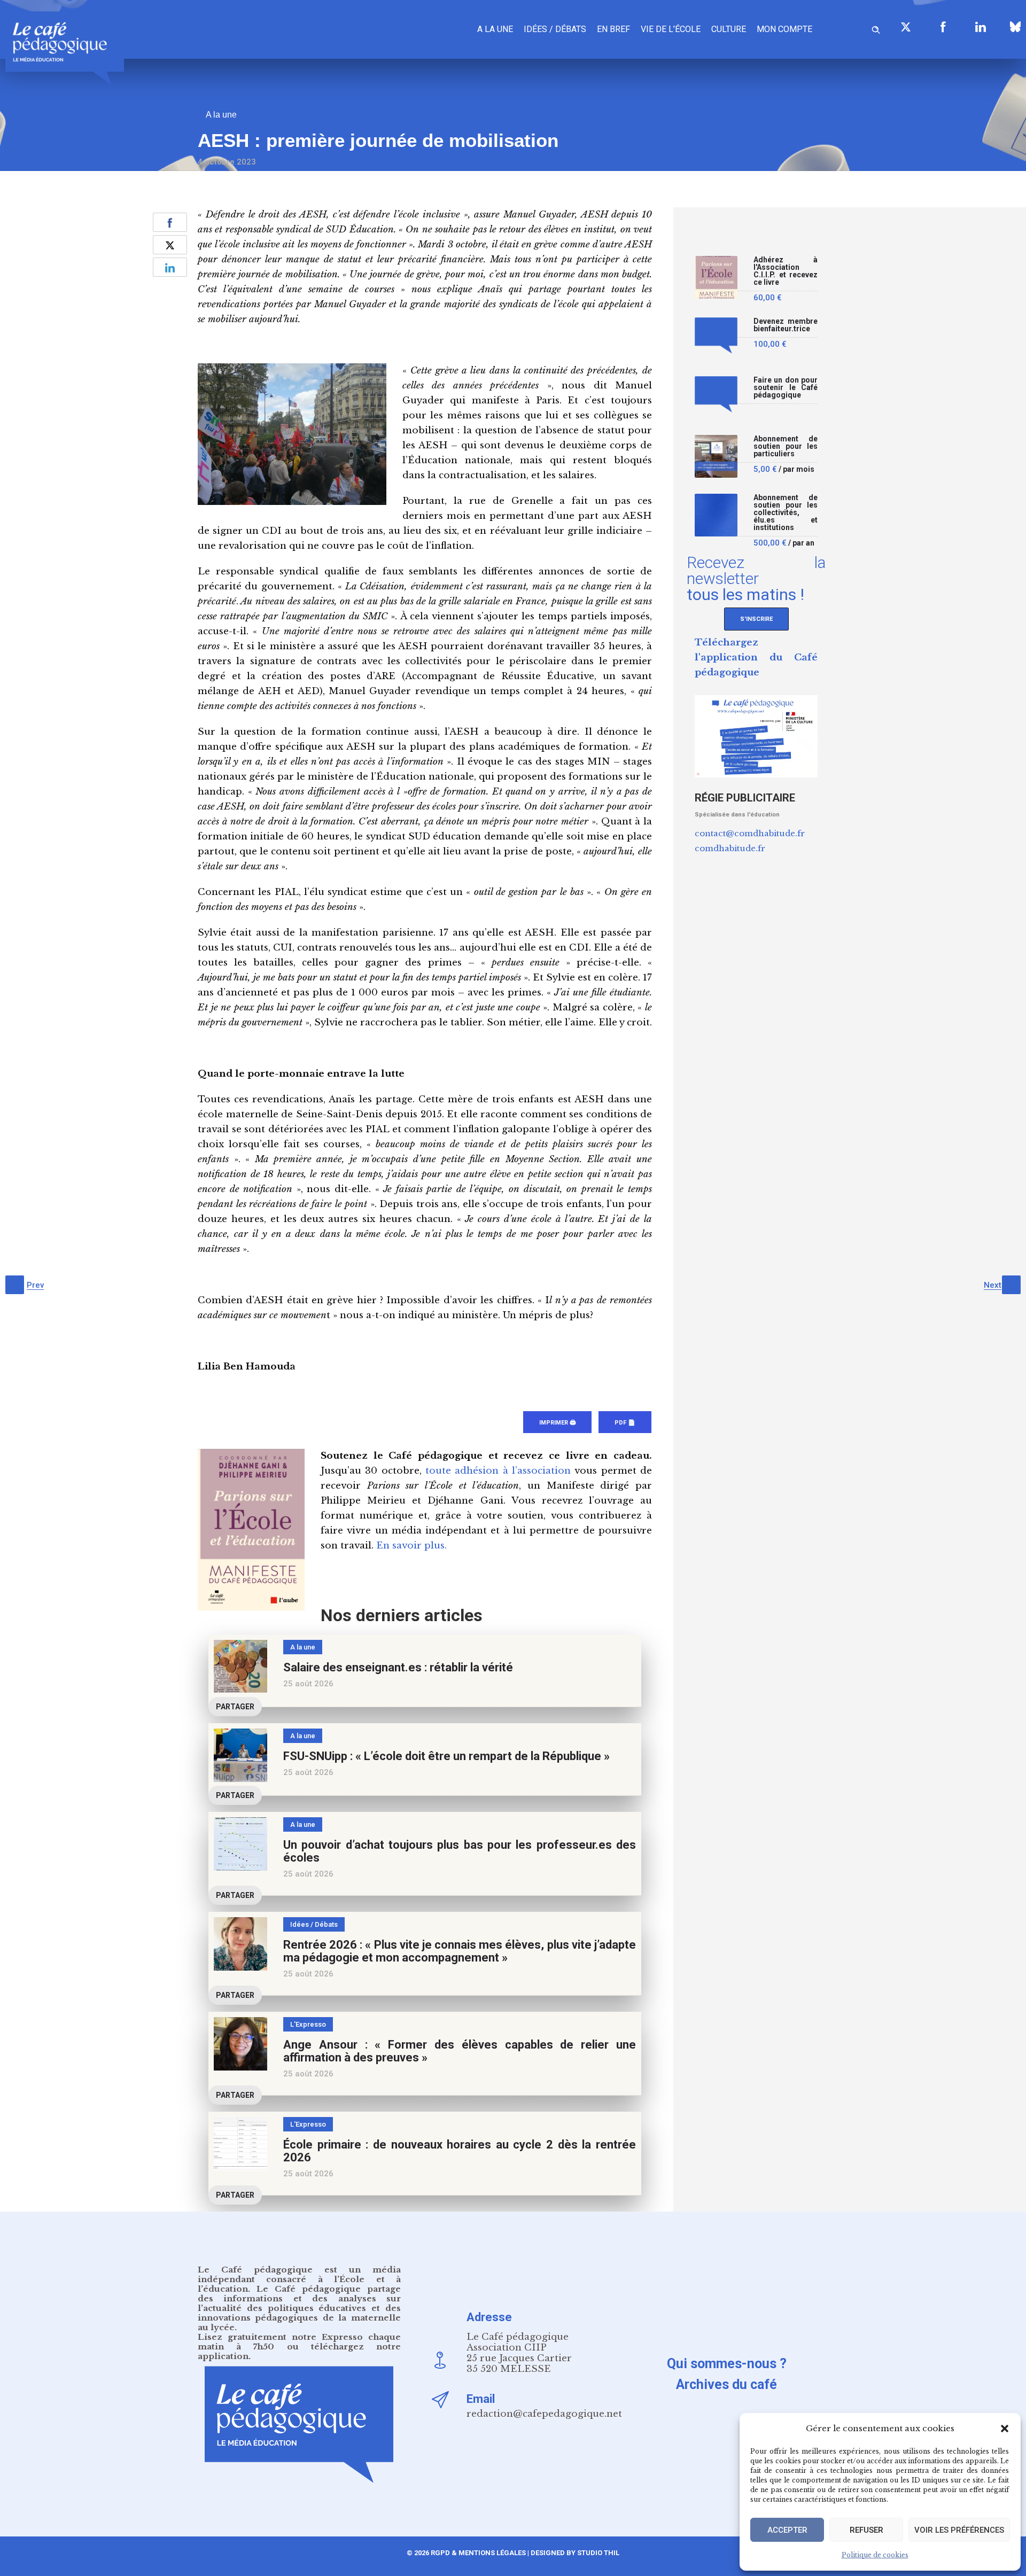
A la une (495, 29)
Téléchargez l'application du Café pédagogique (756, 657)
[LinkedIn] (981, 27)
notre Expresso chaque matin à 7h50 (299, 2342)
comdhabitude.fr (730, 848)
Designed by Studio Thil (574, 2553)
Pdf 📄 (625, 1423)
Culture (729, 29)
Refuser (866, 2530)
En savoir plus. (411, 1546)
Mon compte (784, 29)
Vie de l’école (671, 29)
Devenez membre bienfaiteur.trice (786, 325)
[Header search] (876, 28)
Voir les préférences (959, 2530)
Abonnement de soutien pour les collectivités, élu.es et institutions (786, 513)
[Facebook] (943, 27)
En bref (613, 29)
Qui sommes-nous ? (727, 2364)
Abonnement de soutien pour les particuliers (786, 446)
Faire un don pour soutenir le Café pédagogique (786, 388)
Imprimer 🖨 (557, 1423)
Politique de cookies (875, 2555)
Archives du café (726, 2384)
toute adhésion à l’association (498, 1471)
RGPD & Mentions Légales (478, 2553)
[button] (1005, 2429)
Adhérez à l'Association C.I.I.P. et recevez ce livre (786, 271)
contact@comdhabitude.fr (750, 833)
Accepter (787, 2530)
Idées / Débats (555, 29)
